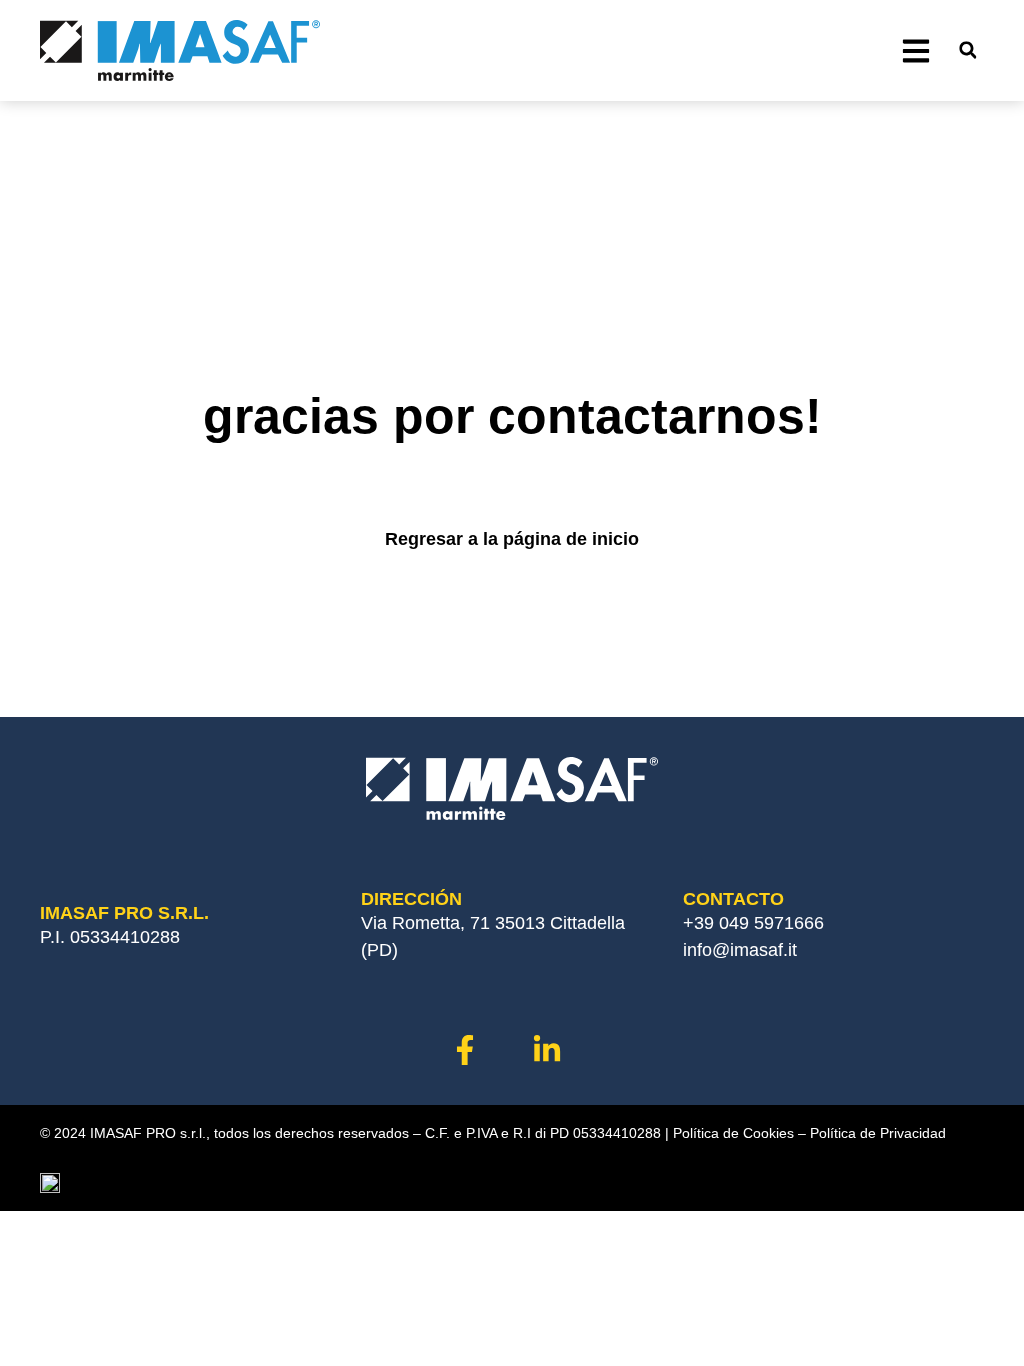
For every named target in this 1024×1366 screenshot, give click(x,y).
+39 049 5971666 (753, 923)
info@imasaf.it (740, 950)
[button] (967, 50)
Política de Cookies (733, 1133)
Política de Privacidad (878, 1133)
